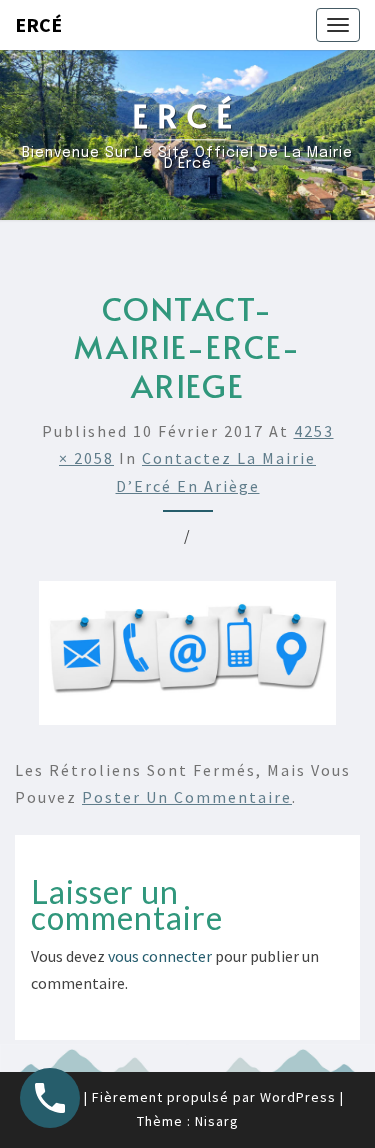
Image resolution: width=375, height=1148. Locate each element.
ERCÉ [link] (38, 24)
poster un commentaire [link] (187, 797)
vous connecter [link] (160, 956)
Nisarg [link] (217, 1121)
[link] (338, 25)
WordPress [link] (298, 1097)
